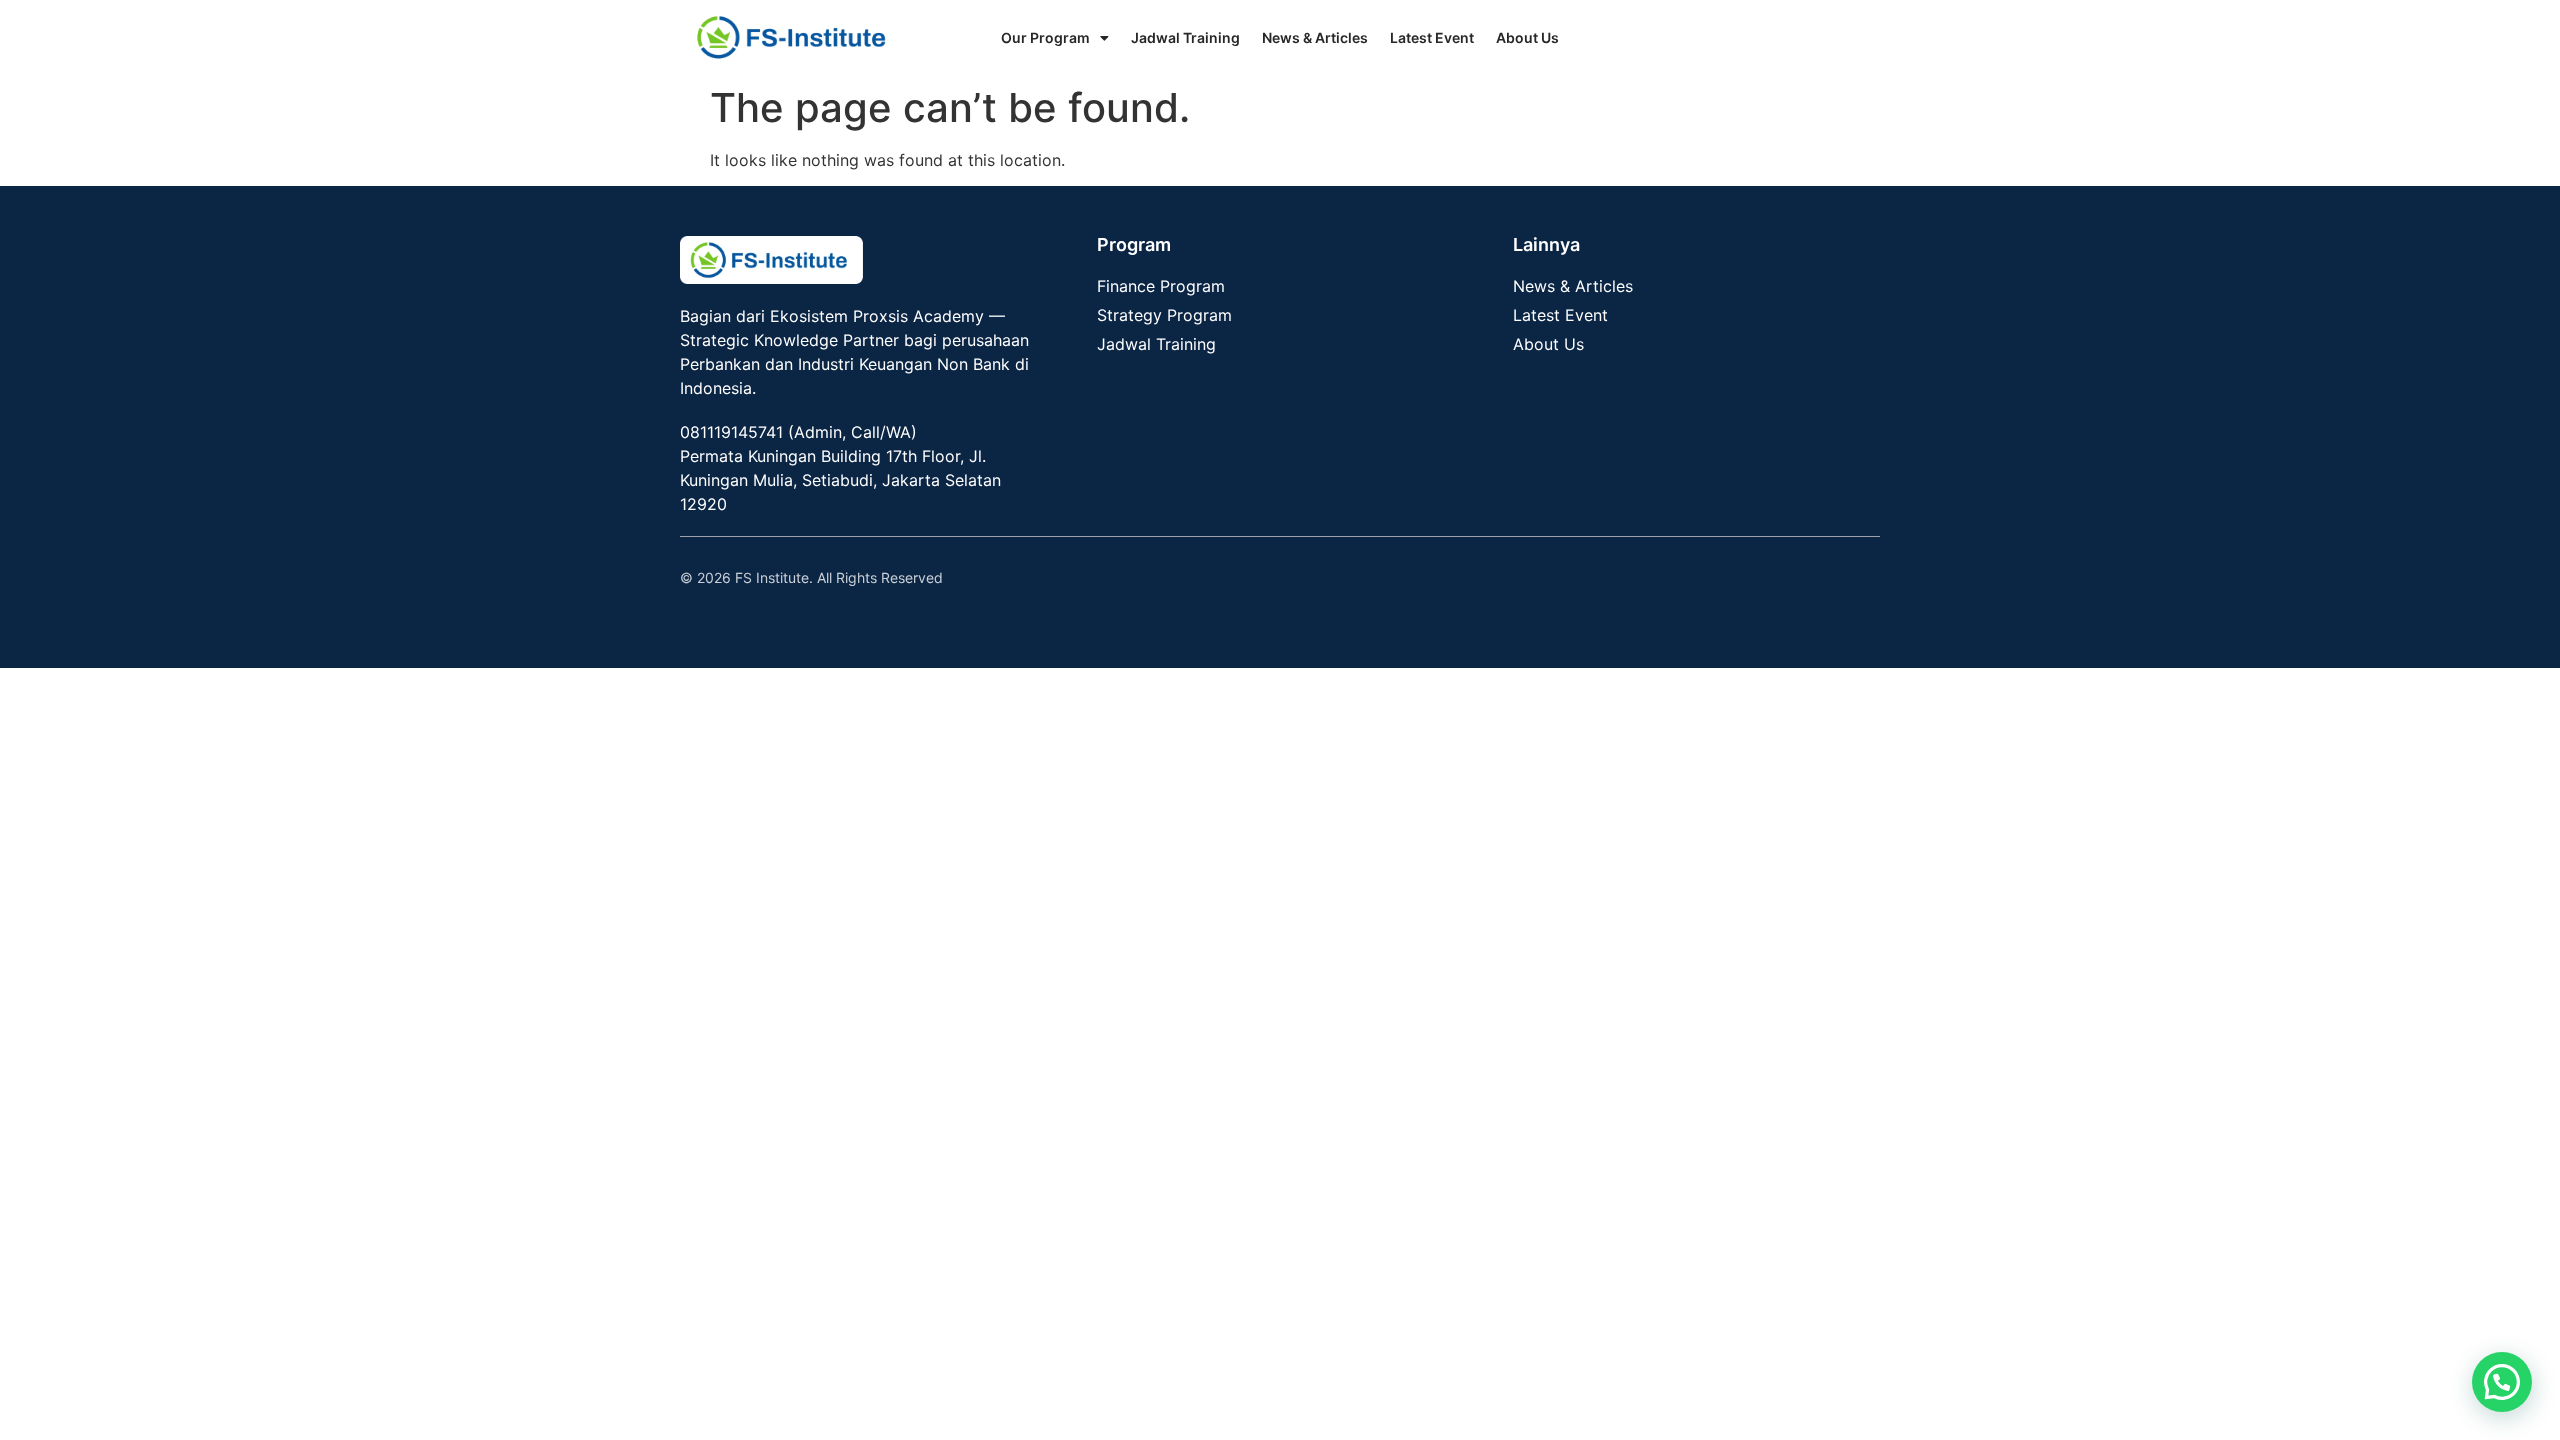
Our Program (1045, 37)
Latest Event (1432, 37)
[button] (2502, 1382)
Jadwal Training (1185, 37)
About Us (1527, 37)
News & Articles (1315, 37)
